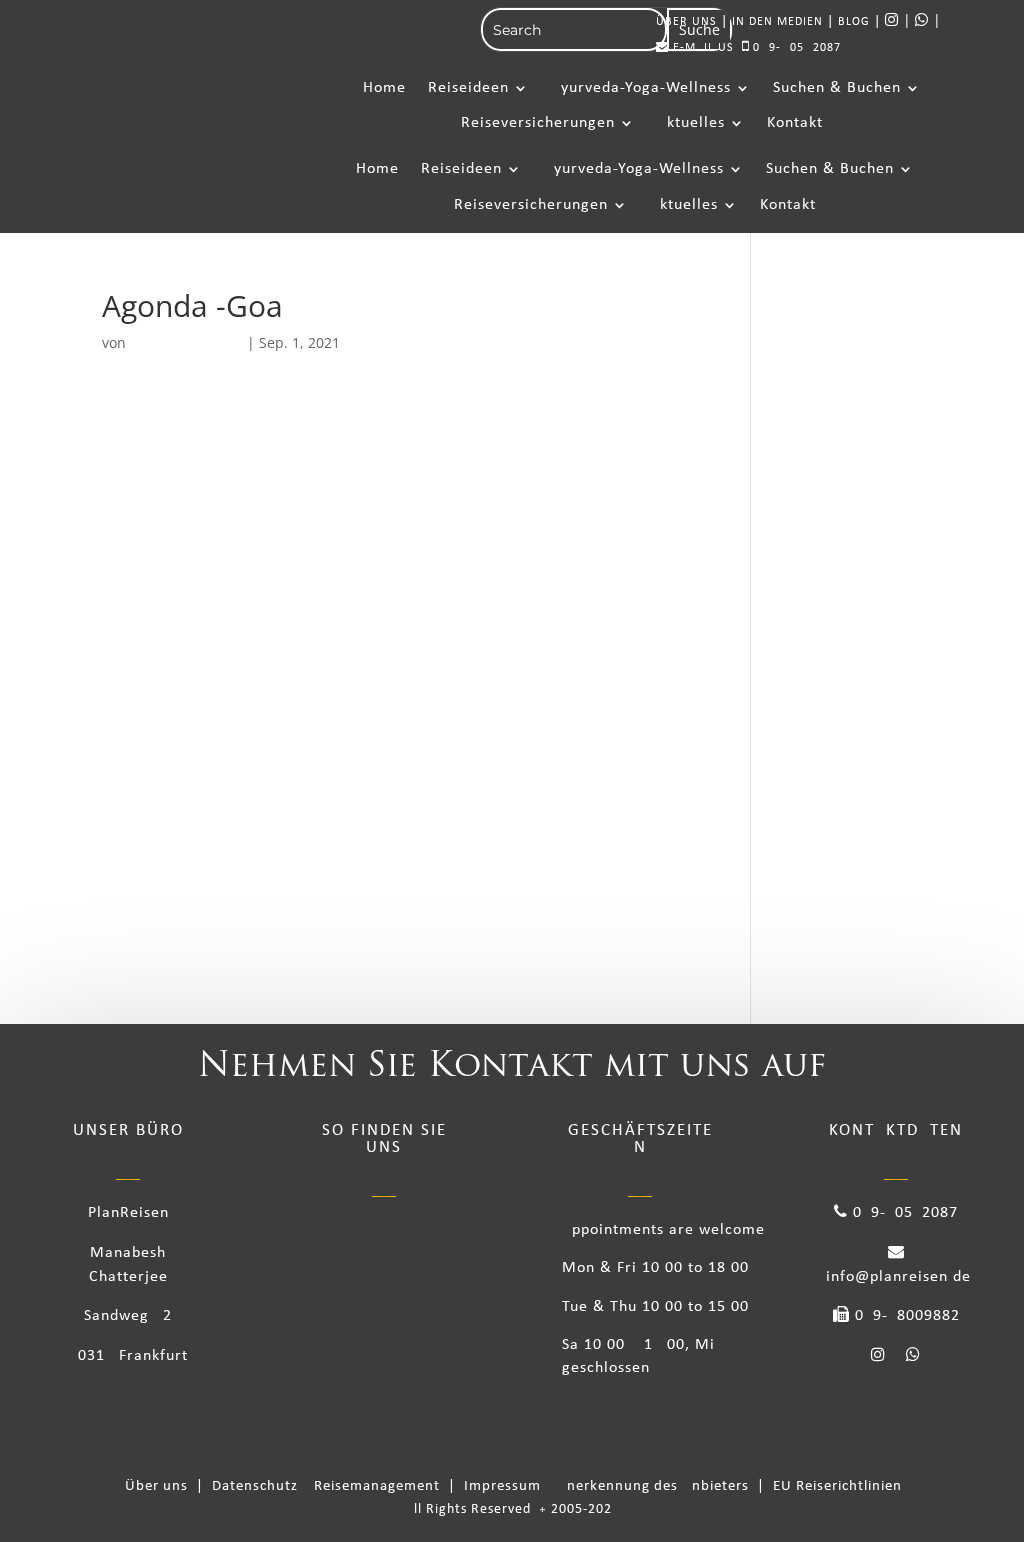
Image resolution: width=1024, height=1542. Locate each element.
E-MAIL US (701, 48)
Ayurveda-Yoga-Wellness (641, 88)
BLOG (854, 22)
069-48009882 (905, 1316)
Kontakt (795, 123)
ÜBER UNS (686, 22)
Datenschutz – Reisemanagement (330, 1486)
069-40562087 (795, 48)
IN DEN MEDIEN (777, 22)
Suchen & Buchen (837, 88)
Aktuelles (691, 123)
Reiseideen (468, 88)
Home (384, 88)
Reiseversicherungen (538, 123)
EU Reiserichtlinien (837, 1486)
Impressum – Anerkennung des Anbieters (608, 1486)
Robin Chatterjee (186, 342)
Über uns (160, 1486)
